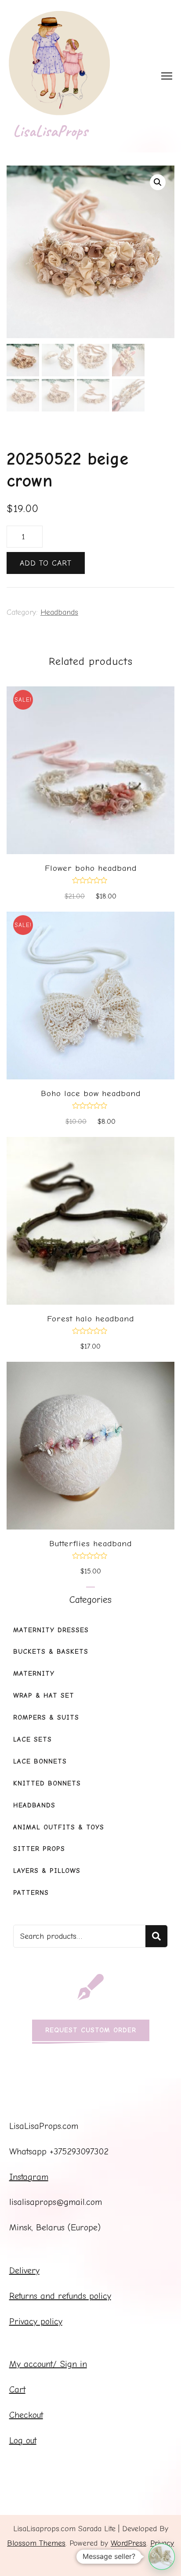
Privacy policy (36, 2322)
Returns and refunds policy (60, 2296)
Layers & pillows (47, 1871)
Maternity (34, 1674)
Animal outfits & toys (59, 1827)
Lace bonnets (40, 1761)
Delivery (24, 2271)
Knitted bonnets (47, 1783)
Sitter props (39, 1849)
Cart (17, 2390)
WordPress (129, 2543)
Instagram (29, 2177)
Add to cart (46, 563)
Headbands (59, 612)
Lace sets (33, 1739)
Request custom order (91, 2030)
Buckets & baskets (51, 1652)
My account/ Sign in (48, 2364)
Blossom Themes (36, 2543)
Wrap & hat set (44, 1696)
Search (156, 1936)
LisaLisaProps (50, 131)
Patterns (31, 1893)
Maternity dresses (51, 1630)
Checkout (26, 2415)
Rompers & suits (46, 1717)
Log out (23, 2441)
